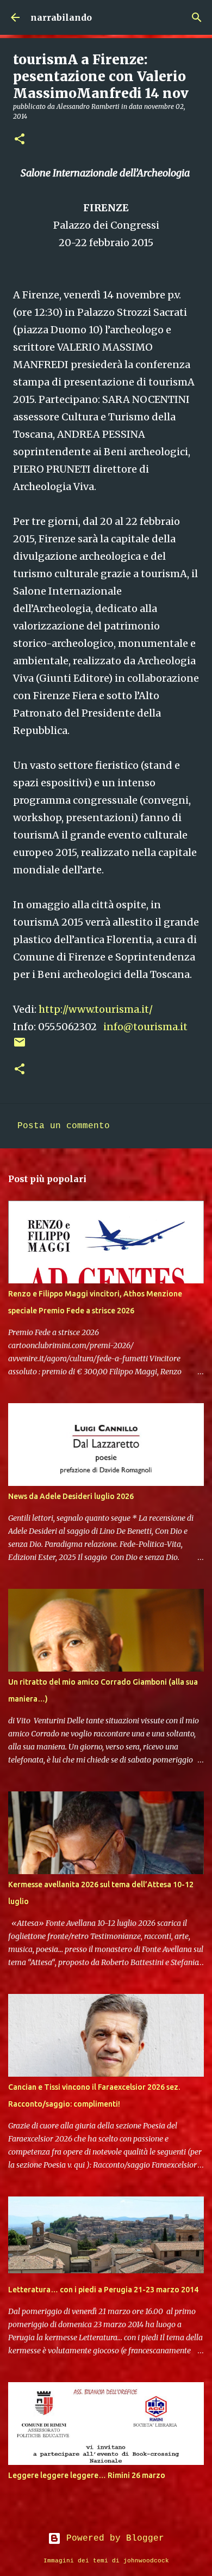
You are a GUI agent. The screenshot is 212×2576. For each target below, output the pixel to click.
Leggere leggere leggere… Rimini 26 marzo (87, 2475)
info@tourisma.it (145, 1027)
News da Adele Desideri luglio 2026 (71, 1496)
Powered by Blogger (113, 2538)
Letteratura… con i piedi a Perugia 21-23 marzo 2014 (103, 2290)
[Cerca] (197, 17)
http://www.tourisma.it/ (96, 1009)
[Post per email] (20, 1047)
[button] (20, 140)
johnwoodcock (146, 2561)
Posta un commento (64, 1126)
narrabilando (61, 17)
